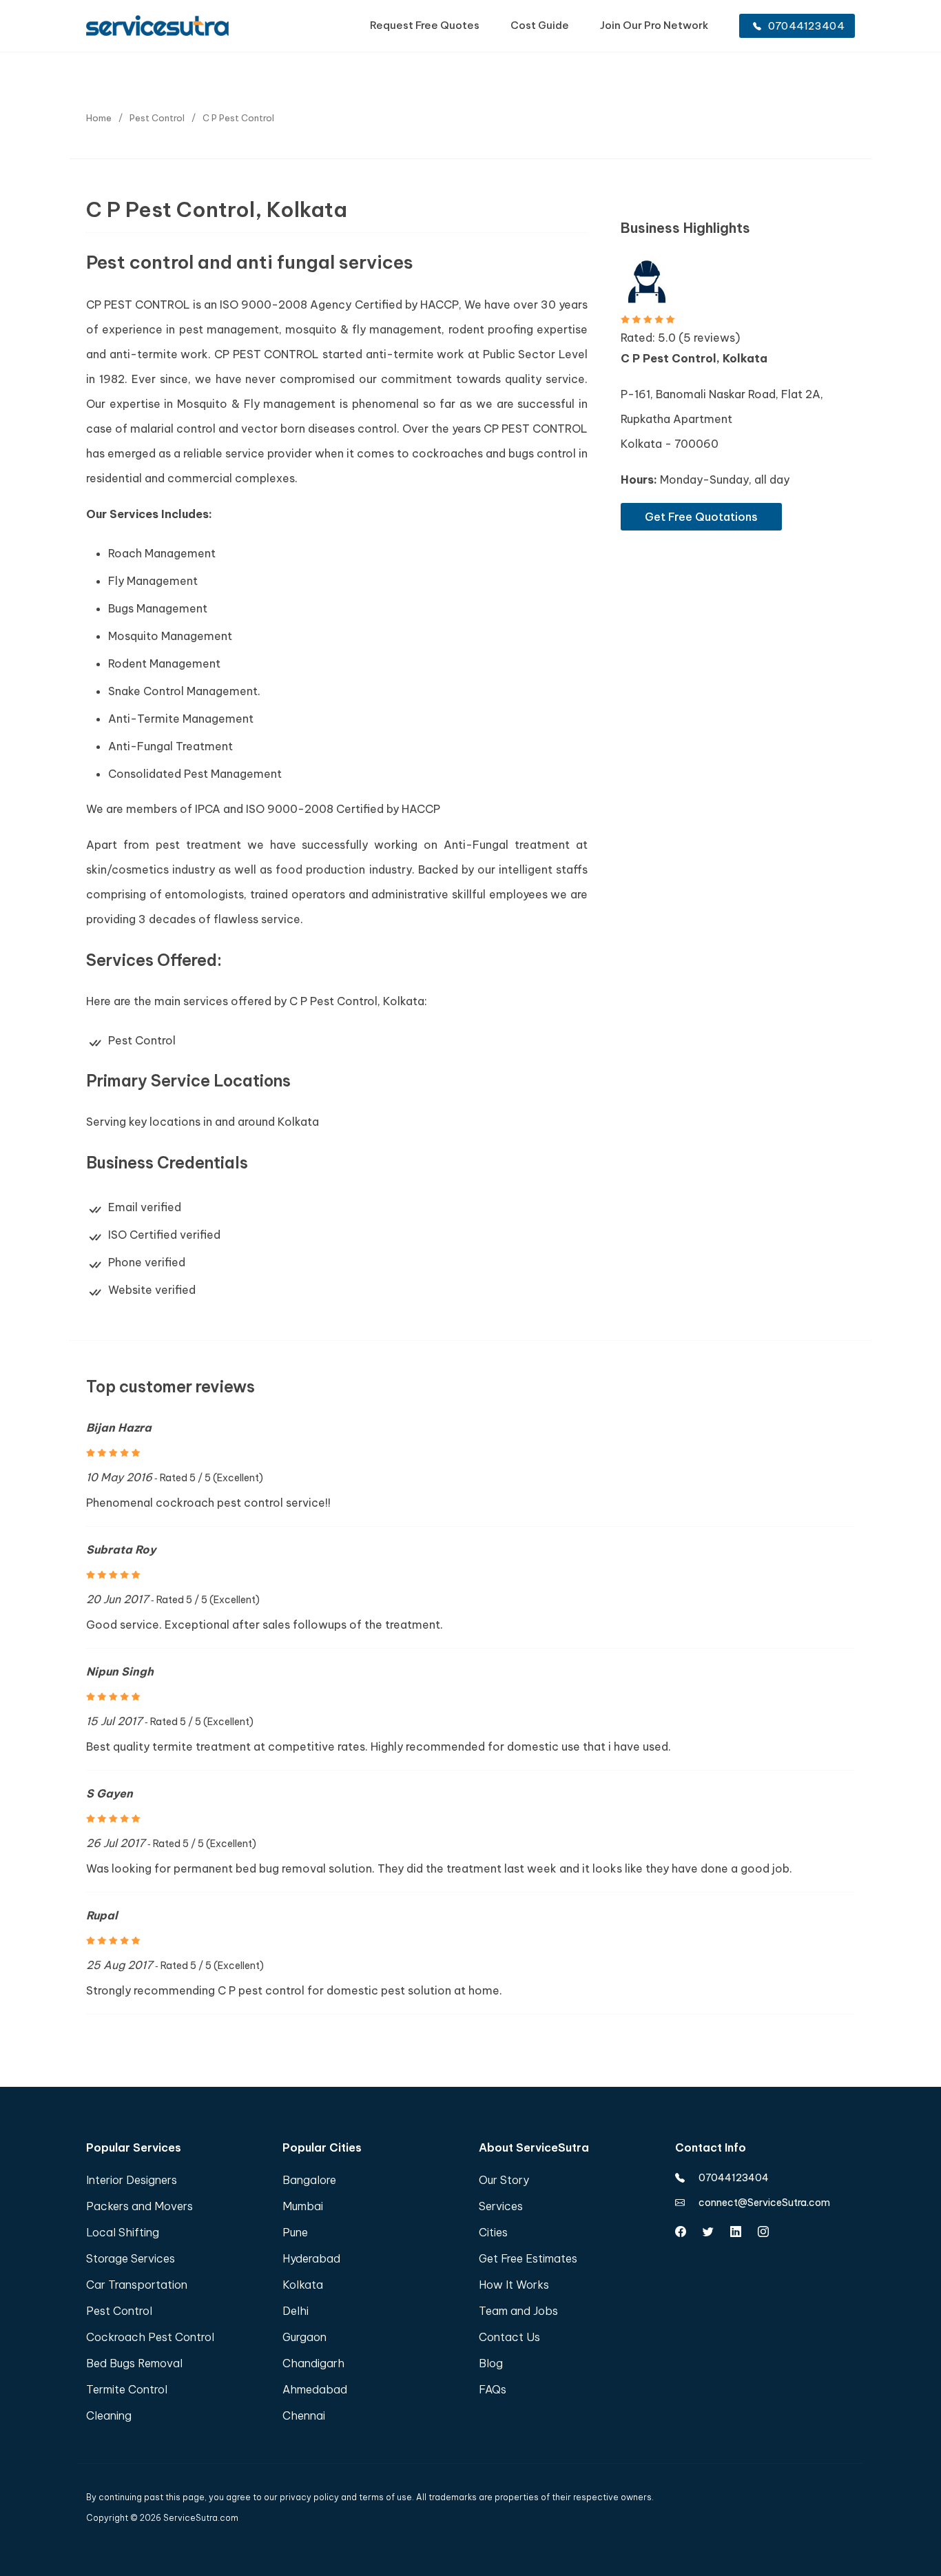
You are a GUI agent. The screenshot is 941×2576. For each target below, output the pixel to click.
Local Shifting (123, 2232)
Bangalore (309, 2180)
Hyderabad (311, 2258)
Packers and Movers (139, 2206)
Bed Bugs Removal (134, 2363)
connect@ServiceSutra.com (764, 2203)
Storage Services (131, 2258)
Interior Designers (132, 2180)
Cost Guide (540, 25)
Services (501, 2206)
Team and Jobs (518, 2311)
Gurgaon (304, 2337)
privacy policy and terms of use (346, 2497)
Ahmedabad (315, 2389)
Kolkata (303, 2285)
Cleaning (109, 2415)
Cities (493, 2232)
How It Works (514, 2285)
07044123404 (806, 26)
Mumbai (303, 2206)
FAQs (493, 2389)
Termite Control (127, 2389)
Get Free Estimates (528, 2258)
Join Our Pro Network (654, 25)
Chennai (304, 2415)
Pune (295, 2232)
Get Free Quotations (701, 517)
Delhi (296, 2311)
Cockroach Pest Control (150, 2337)
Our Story (504, 2180)
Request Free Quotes (425, 25)
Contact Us (509, 2337)
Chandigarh (313, 2363)
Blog (491, 2363)
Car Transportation (137, 2285)
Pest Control (119, 2311)
